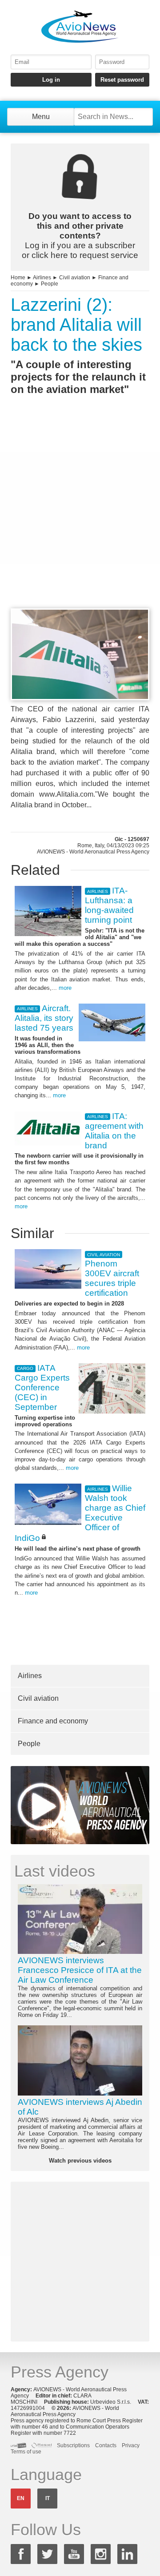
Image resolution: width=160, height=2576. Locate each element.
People (50, 284)
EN (21, 2498)
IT (48, 2498)
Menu (41, 117)
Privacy (131, 2445)
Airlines (42, 278)
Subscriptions (73, 2445)
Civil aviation (75, 278)
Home (18, 278)
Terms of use (26, 2452)
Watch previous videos (80, 2161)
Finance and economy (53, 1721)
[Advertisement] (80, 518)
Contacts (106, 2445)
